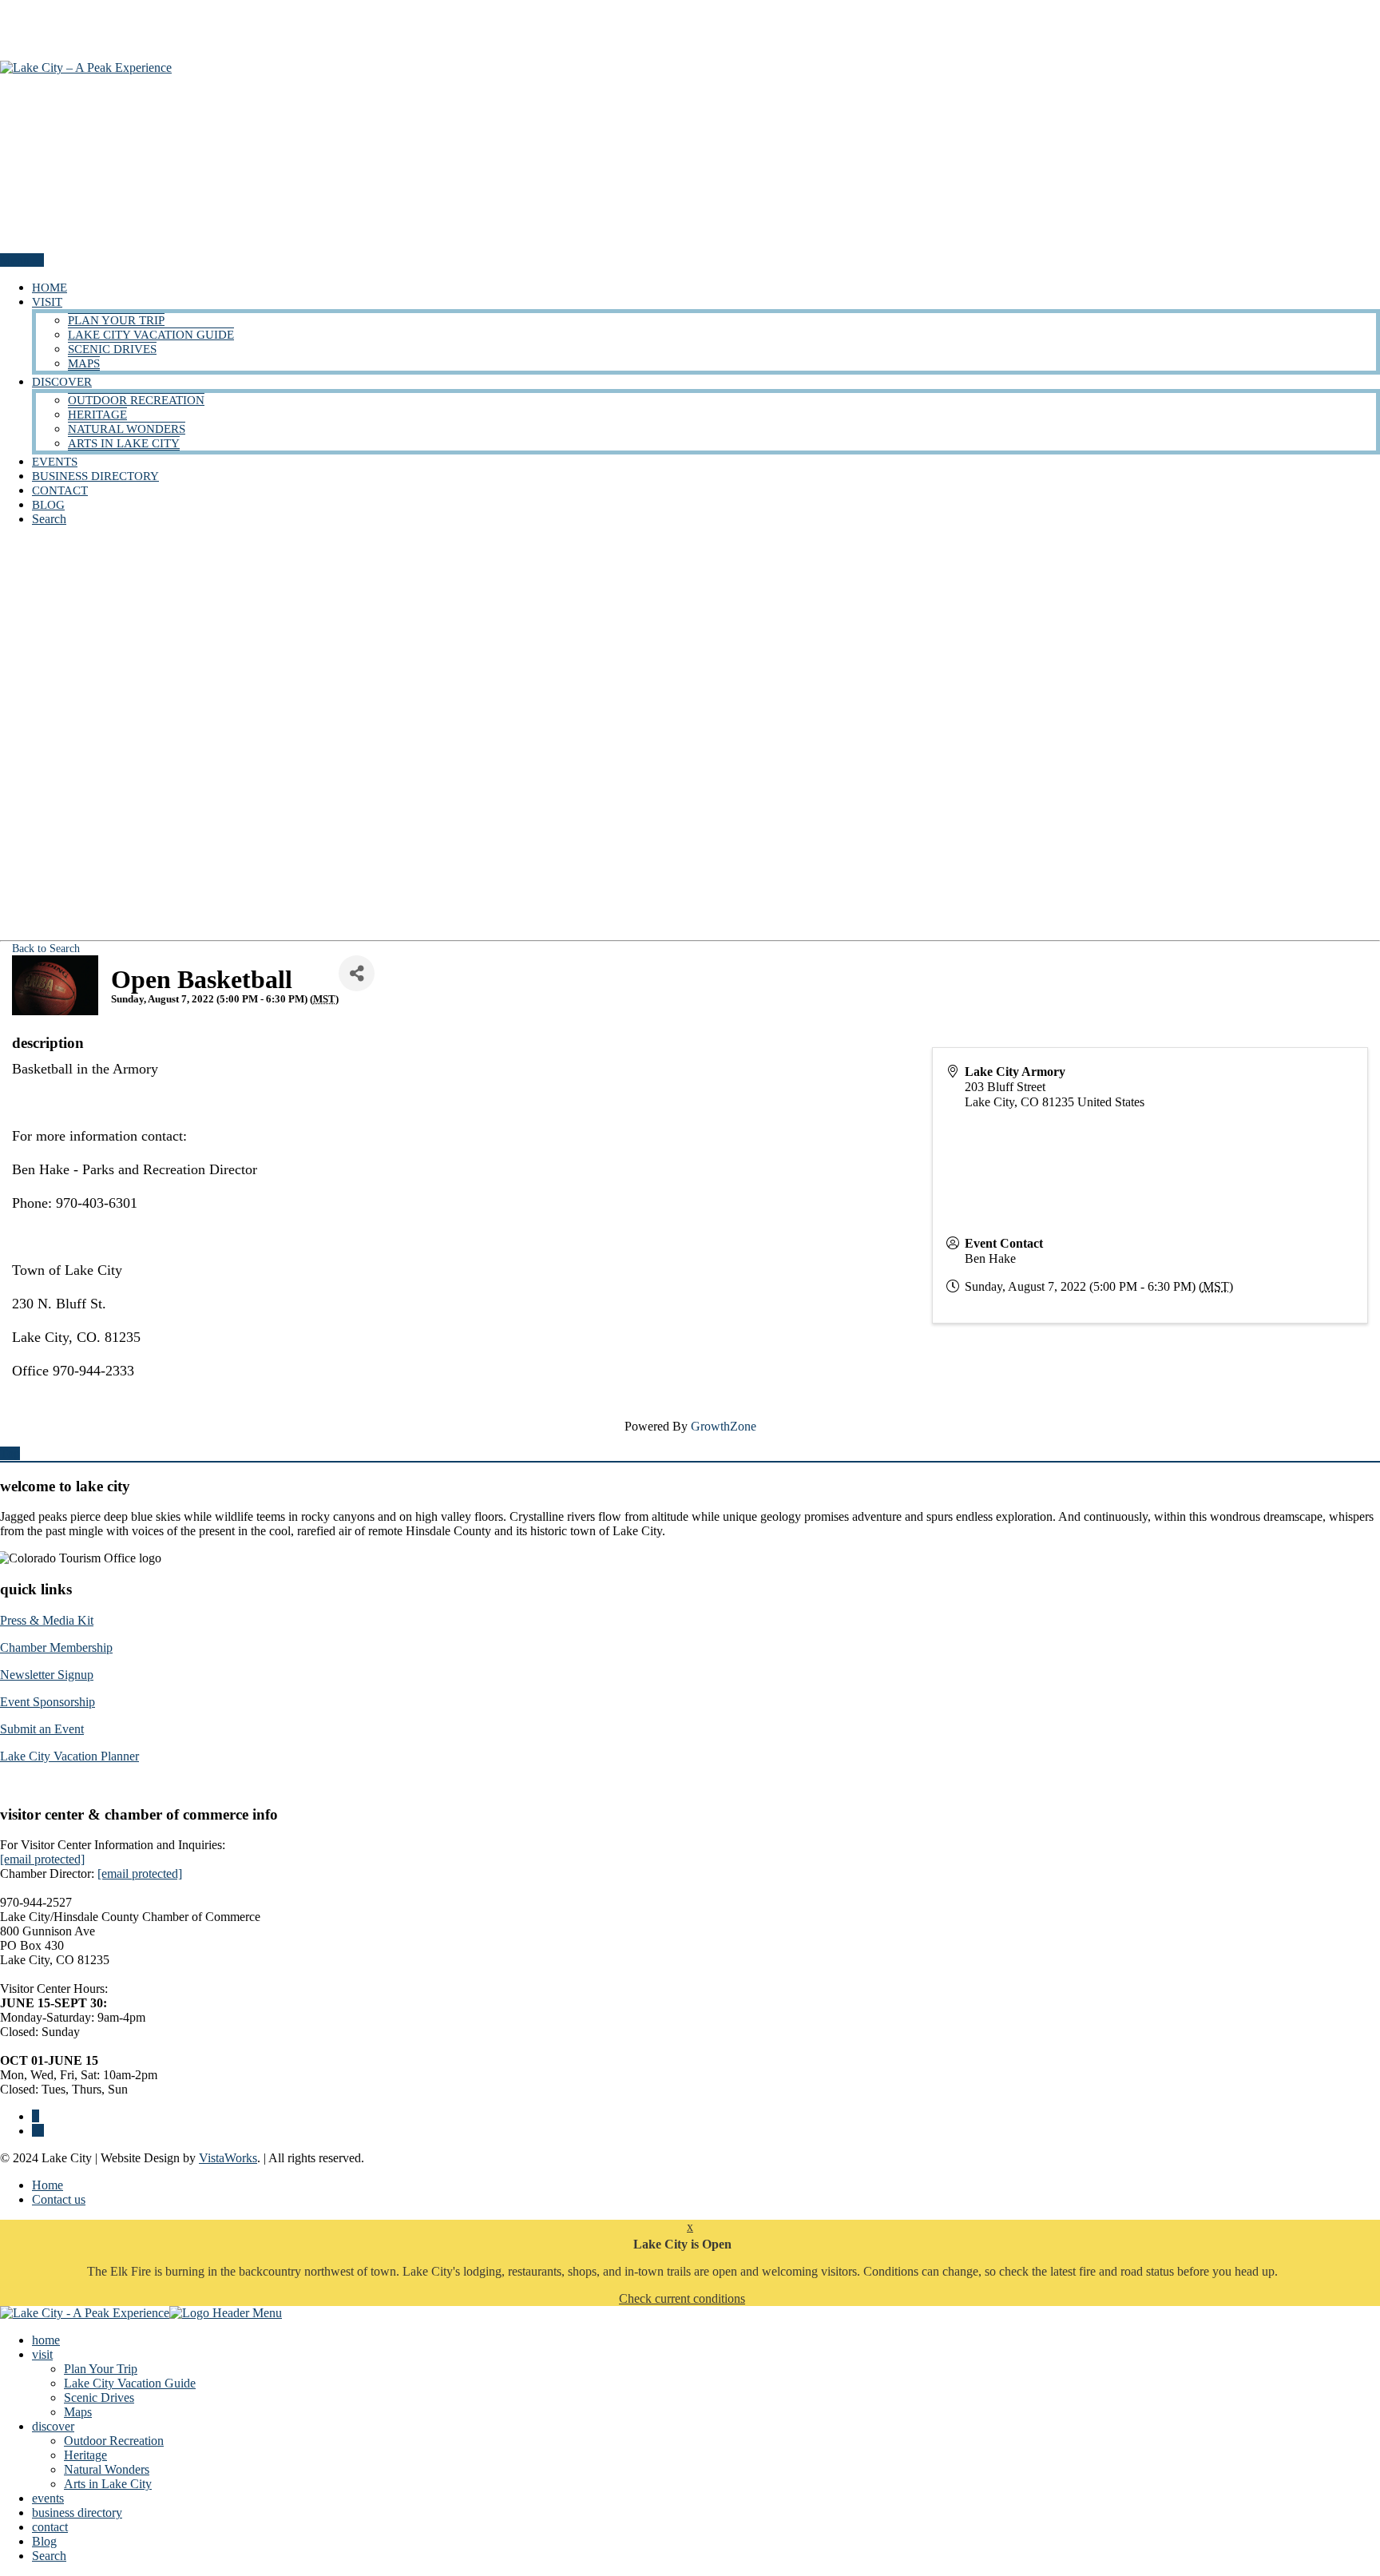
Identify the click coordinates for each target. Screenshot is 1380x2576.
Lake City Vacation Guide (151, 335)
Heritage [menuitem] (85, 2455)
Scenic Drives (112, 349)
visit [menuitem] (42, 2354)
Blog (48, 505)
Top (10, 1453)
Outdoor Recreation (136, 400)
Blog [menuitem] (44, 2541)
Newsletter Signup (47, 1675)
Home (48, 2185)
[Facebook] (36, 2116)
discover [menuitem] (53, 2426)
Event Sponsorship (48, 1702)
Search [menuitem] (49, 2556)
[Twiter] (38, 2131)
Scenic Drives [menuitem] (99, 2397)
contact (60, 490)
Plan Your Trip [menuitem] (101, 2369)
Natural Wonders (127, 429)
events (55, 462)
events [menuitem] (48, 2498)
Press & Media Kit (47, 1620)
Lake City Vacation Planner (69, 1756)
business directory (95, 476)
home (50, 288)
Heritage (97, 415)
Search (49, 519)
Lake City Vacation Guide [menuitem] (130, 2383)
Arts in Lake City (124, 443)
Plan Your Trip (116, 320)
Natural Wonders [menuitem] (107, 2469)
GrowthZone (724, 1426)
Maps (84, 363)
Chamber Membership (56, 1647)
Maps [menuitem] (78, 2412)
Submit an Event (42, 1729)
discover (62, 382)
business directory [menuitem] (77, 2512)
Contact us (59, 2199)
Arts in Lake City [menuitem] (108, 2484)
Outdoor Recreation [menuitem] (114, 2441)
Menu (16, 260)
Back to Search (46, 948)
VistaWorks (228, 2158)
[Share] (357, 973)
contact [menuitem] (50, 2527)
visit (47, 302)
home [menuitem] (46, 2340)
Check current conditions (682, 2298)
